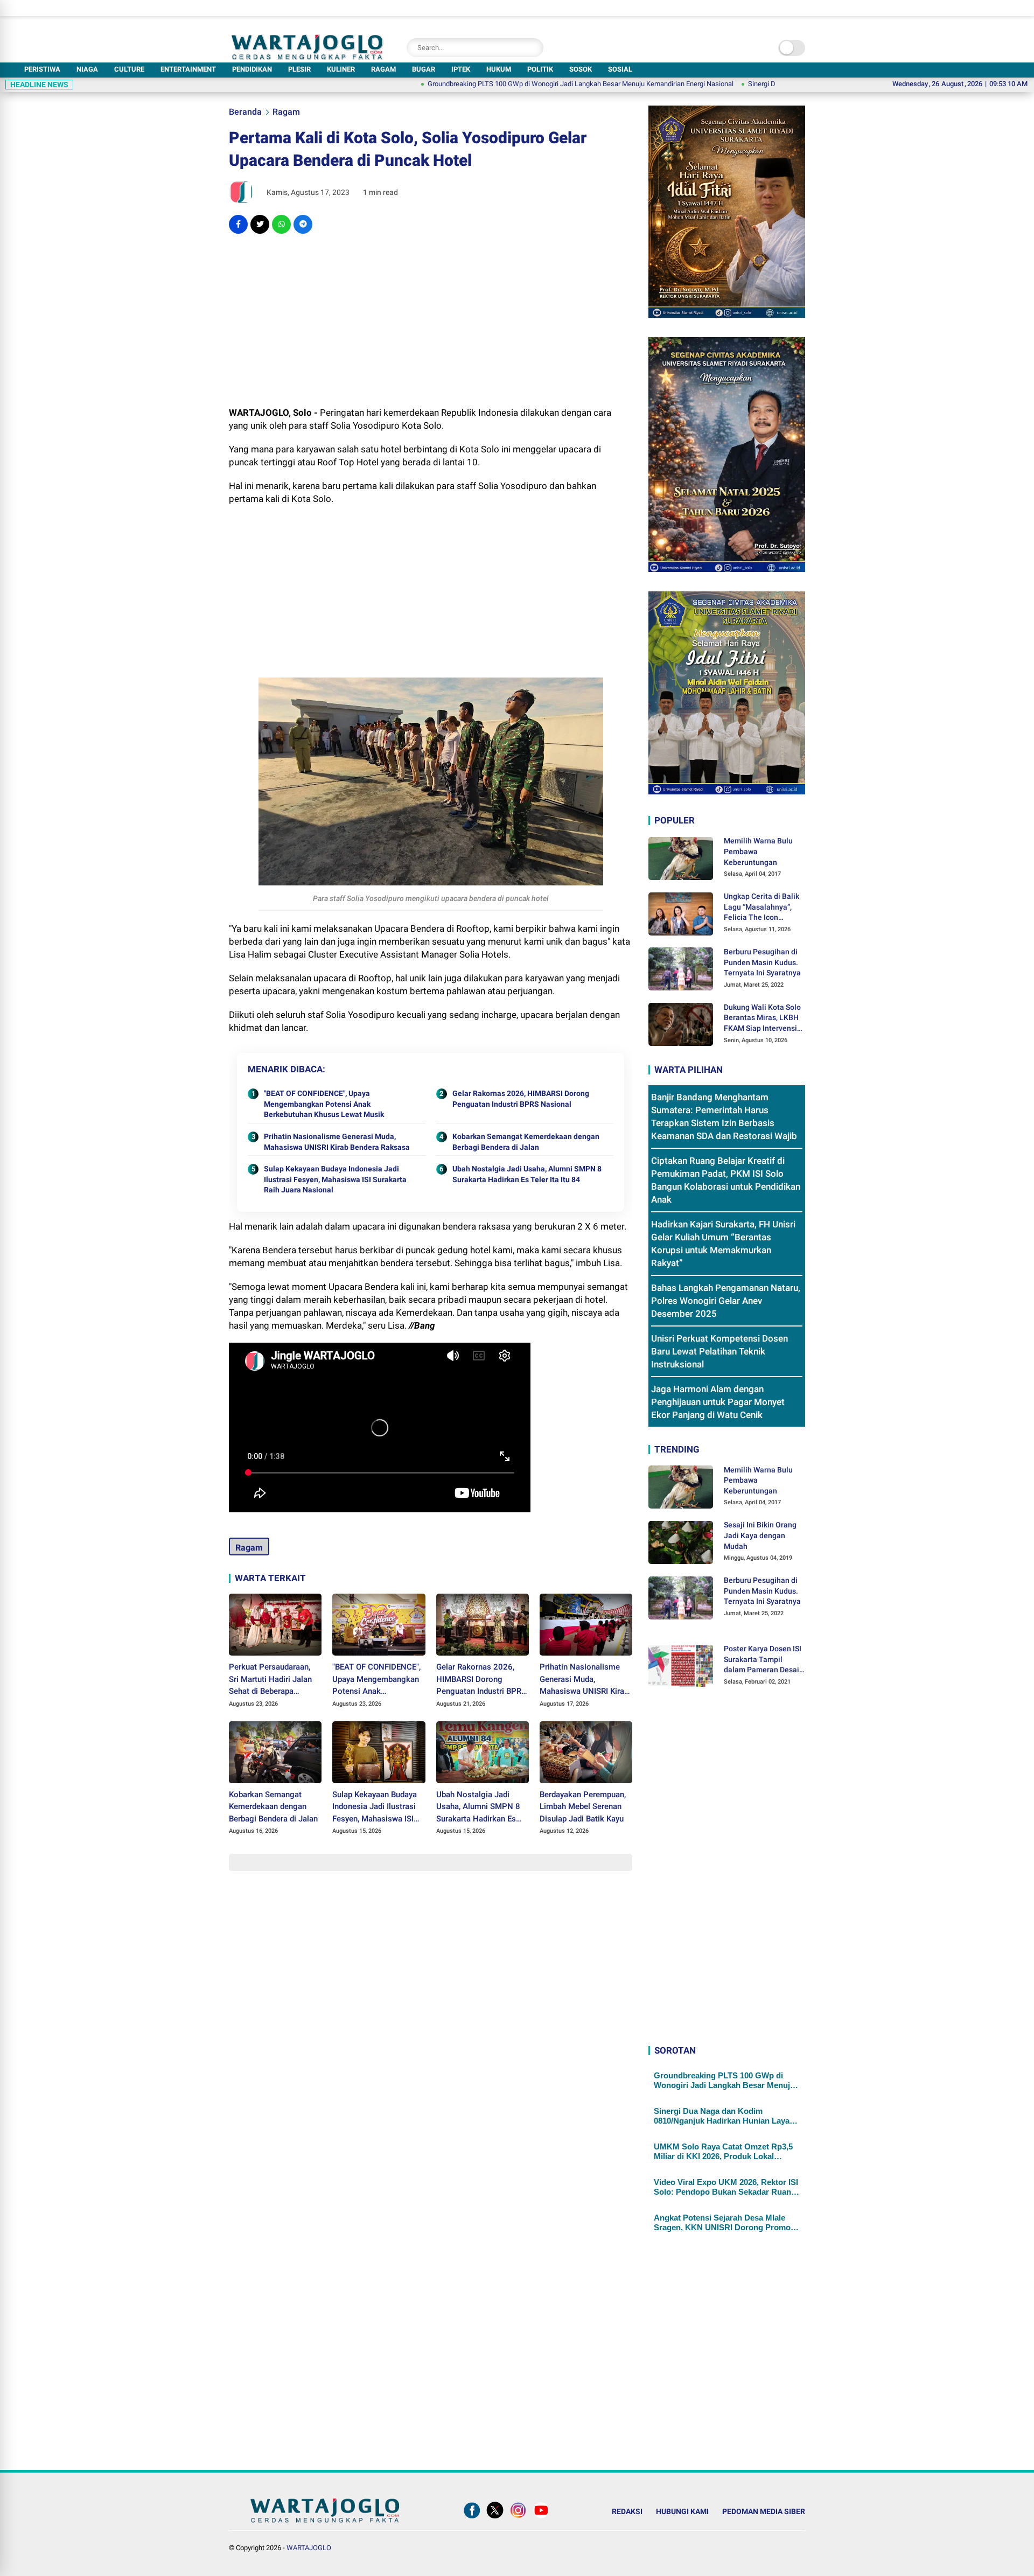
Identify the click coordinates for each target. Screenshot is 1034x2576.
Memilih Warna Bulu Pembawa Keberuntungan (758, 851)
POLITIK (540, 69)
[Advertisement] (431, 320)
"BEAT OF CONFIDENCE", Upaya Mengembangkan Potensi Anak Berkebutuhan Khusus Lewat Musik (324, 1104)
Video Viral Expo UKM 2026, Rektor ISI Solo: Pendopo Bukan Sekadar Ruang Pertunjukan (726, 2187)
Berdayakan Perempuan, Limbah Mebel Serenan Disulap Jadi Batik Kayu (583, 1807)
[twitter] (260, 224)
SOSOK (581, 69)
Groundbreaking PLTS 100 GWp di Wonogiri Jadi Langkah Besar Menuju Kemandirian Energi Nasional (487, 84)
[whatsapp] (281, 224)
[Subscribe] (541, 2518)
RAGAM (383, 69)
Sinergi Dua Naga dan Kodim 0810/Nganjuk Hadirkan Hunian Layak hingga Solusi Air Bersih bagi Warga (724, 2116)
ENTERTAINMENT (188, 69)
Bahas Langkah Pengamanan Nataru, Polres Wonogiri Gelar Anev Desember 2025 (726, 1301)
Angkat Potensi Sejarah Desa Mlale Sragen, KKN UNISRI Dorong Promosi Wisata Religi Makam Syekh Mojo (725, 2223)
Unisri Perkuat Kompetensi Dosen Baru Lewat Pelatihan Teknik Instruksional (719, 1351)
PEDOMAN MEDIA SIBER (764, 2511)
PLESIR (299, 69)
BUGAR (424, 69)
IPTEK (461, 69)
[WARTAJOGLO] (307, 57)
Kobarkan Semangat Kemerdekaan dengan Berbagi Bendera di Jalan (526, 1142)
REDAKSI (627, 2511)
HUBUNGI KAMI (682, 2511)
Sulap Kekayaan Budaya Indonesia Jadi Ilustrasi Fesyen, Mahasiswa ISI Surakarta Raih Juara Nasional (335, 1179)
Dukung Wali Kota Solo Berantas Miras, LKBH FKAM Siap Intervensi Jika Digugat (762, 1018)
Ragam (286, 112)
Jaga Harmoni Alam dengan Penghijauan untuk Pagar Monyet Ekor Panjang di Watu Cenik (718, 1402)
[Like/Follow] (472, 2518)
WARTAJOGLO (309, 2548)
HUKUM (499, 69)
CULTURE (129, 69)
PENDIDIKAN (252, 69)
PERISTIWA (42, 69)
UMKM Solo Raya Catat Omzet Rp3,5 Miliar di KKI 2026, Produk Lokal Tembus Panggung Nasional (723, 2152)
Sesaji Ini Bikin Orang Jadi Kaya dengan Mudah (760, 1535)
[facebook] (238, 224)
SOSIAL (620, 69)
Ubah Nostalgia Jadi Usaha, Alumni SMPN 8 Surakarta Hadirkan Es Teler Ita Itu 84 (527, 1174)
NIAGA (87, 69)
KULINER (341, 69)
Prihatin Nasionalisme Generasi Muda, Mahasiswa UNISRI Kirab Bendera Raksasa (337, 1142)
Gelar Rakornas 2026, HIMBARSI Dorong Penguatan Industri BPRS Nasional (521, 1099)
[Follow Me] (495, 2518)
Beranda (245, 112)
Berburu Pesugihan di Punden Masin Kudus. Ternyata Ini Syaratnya (762, 962)
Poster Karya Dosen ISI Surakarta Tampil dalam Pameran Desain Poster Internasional (764, 1660)
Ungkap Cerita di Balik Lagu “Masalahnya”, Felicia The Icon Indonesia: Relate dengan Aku (761, 907)
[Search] (533, 48)
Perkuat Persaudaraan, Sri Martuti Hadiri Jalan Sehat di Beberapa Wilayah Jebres (270, 1680)
